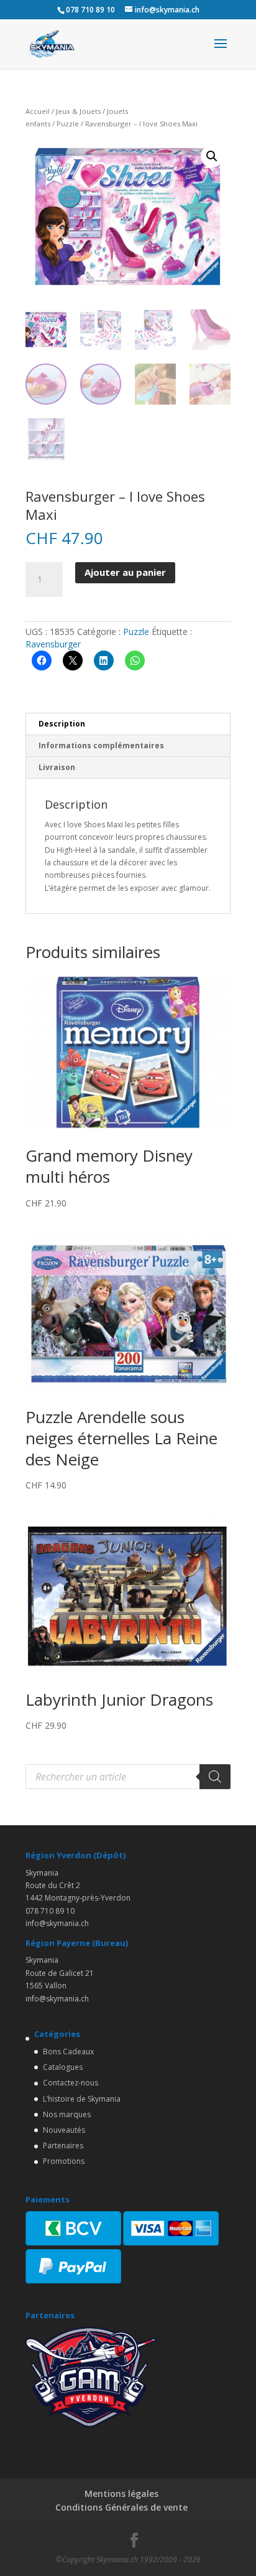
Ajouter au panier (125, 572)
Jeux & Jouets (78, 111)
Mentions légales (121, 2494)
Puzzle (68, 124)
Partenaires (63, 2146)
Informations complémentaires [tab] (101, 745)
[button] (212, 156)
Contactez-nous (71, 2083)
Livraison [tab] (57, 767)
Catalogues (63, 2067)
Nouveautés (64, 2130)
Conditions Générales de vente (121, 2507)
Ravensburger (53, 644)
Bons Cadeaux (68, 2052)
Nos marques (67, 2114)
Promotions (64, 2161)
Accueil (38, 111)
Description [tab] (62, 724)
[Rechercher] (215, 1777)
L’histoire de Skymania (82, 2099)
